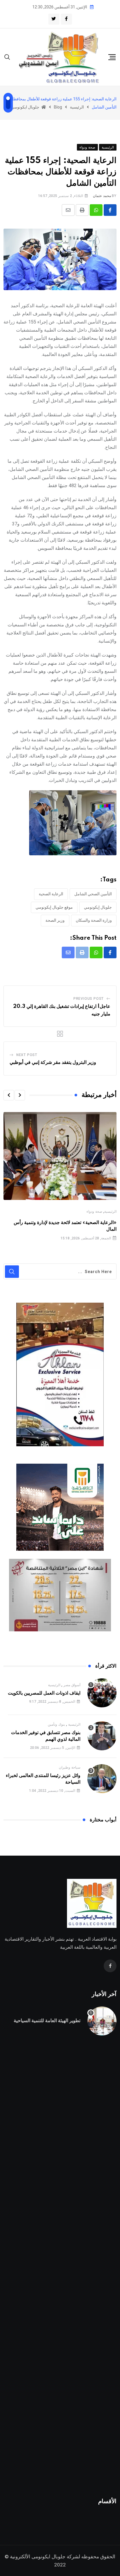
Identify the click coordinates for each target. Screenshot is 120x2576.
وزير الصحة (55, 920)
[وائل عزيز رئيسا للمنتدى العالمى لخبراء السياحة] (102, 1779)
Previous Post (89, 999)
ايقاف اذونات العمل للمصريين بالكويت (44, 1693)
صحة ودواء (94, 1212)
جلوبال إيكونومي (98, 907)
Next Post (27, 1055)
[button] (20, 1095)
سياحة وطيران (70, 1767)
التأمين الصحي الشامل (93, 894)
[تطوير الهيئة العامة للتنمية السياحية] (102, 2021)
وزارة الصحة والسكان (94, 920)
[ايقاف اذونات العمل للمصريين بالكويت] (102, 1693)
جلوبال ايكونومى (48, 2557)
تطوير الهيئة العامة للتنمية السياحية (47, 2021)
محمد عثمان (102, 196)
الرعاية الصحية (51, 894)
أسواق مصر (72, 1685)
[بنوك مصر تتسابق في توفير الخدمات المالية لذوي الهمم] (102, 1736)
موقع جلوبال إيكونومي (54, 907)
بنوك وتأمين (56, 1724)
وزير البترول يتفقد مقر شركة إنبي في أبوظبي (53, 1062)
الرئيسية (110, 1212)
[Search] (7, 57)
